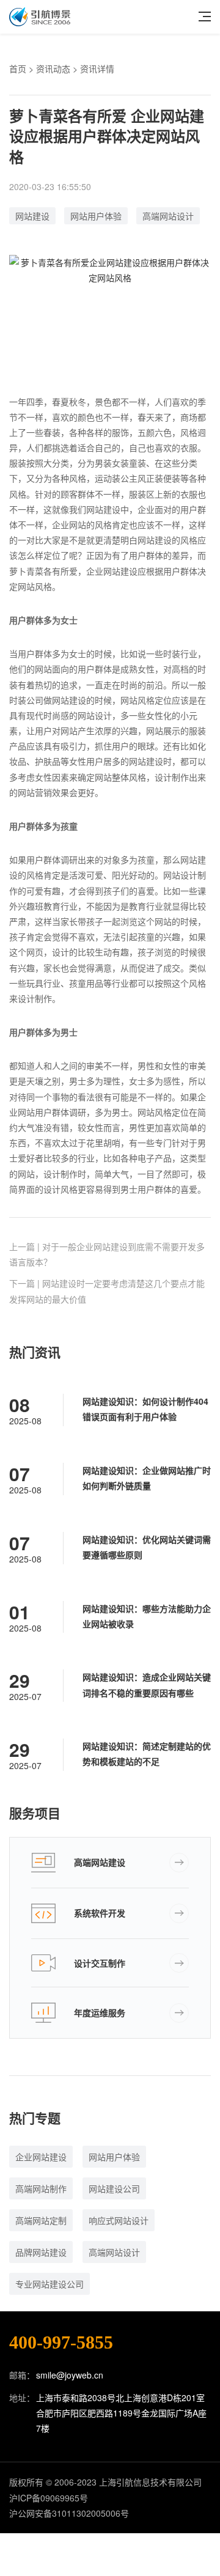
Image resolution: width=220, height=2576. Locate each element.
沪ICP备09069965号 (49, 2498)
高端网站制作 (41, 2188)
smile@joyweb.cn (70, 2375)
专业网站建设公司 (50, 2284)
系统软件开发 (100, 1913)
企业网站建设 (41, 2157)
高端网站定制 (41, 2220)
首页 (18, 68)
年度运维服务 (100, 2012)
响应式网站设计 (119, 2220)
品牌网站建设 (41, 2252)
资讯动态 (53, 68)
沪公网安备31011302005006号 (69, 2513)
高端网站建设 (100, 1862)
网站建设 (32, 216)
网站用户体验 (96, 216)
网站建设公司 (114, 2188)
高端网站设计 (168, 216)
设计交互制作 (100, 1963)
